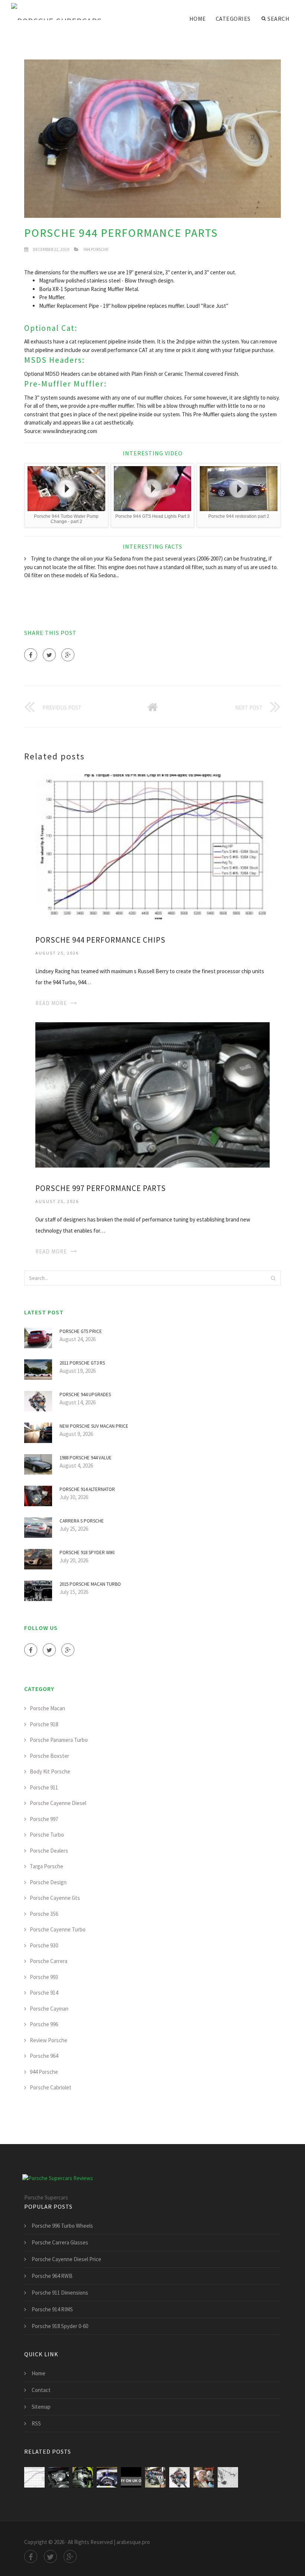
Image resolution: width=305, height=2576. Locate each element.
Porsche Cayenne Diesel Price (66, 2259)
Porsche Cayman (49, 2009)
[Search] (273, 1278)
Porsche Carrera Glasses (60, 2242)
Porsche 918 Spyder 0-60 (60, 2326)
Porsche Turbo (47, 1835)
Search (278, 19)
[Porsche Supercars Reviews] (67, 12)
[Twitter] (49, 655)
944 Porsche (96, 249)
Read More (51, 1003)
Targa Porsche (46, 1866)
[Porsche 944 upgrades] (179, 2477)
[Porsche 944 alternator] (204, 2477)
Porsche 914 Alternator (87, 1489)
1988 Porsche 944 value (86, 1458)
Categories (233, 19)
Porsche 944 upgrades (85, 1394)
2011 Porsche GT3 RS (82, 1363)
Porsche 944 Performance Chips (100, 940)
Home (198, 19)
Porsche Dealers (49, 1851)
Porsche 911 (44, 1787)
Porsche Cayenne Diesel (58, 1803)
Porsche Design (48, 1882)
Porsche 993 (44, 1977)
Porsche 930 (44, 1945)
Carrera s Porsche (82, 1521)
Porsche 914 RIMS (52, 2309)
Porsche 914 (44, 1993)
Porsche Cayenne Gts (55, 1898)
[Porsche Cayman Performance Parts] (83, 2477)
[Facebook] (31, 655)
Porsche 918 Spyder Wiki (87, 1552)
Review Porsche (49, 2040)
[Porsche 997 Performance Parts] (152, 1094)
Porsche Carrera (49, 1961)
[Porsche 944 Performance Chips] (152, 846)
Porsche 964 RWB (52, 2276)
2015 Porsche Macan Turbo (90, 1584)
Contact (41, 2390)
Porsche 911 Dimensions (60, 2293)
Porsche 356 (44, 1914)
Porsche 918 (44, 1724)
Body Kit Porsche (50, 1771)
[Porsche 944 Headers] (155, 2477)
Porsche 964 (44, 2056)
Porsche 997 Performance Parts (101, 1188)
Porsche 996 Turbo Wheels (62, 2226)
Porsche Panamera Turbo (59, 1740)
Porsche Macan (47, 1708)
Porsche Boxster (49, 1756)
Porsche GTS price (81, 1331)
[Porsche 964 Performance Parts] (107, 2477)
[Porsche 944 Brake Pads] (131, 2477)
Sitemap (41, 2407)
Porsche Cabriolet (51, 2087)
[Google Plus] (68, 655)
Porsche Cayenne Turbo (58, 1929)
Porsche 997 (44, 1819)
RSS (36, 2423)
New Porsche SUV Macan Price (94, 1426)
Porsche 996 (44, 2024)
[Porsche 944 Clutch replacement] (228, 2477)
